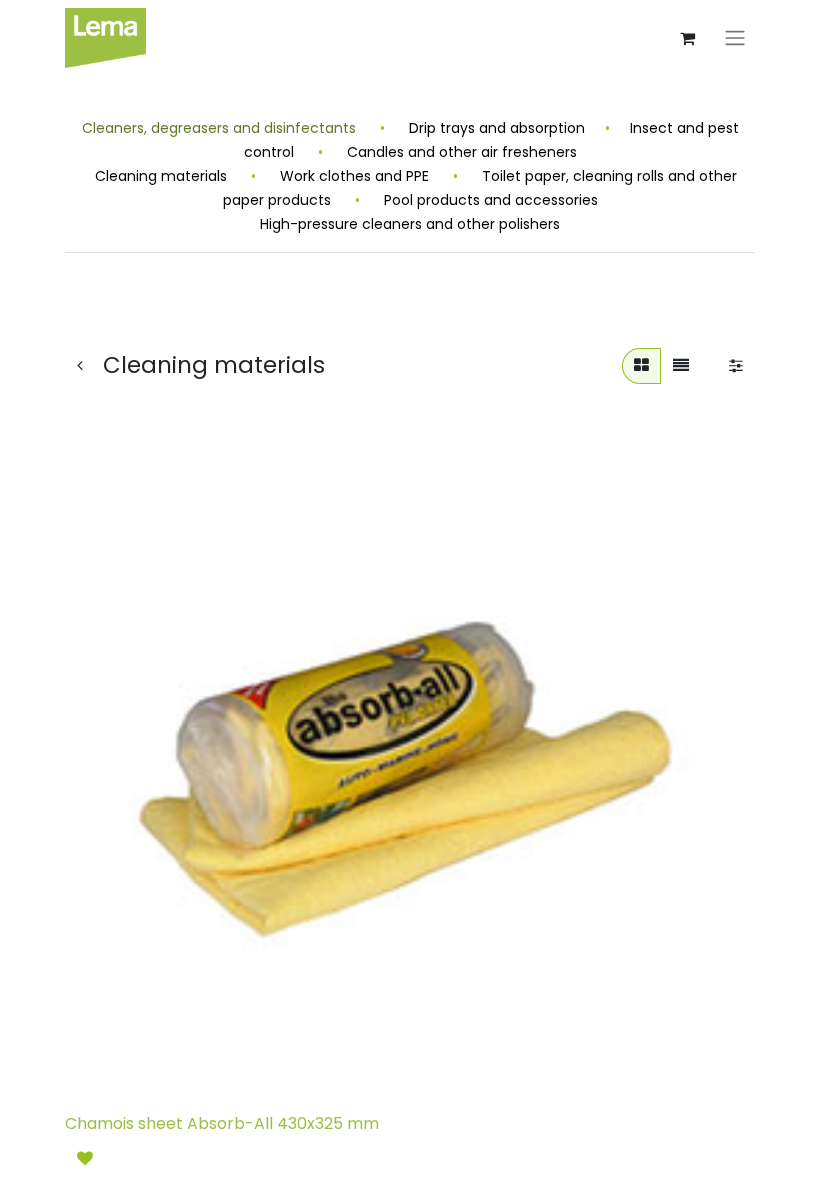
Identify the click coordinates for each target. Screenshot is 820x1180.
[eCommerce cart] (687, 38)
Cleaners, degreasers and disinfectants (221, 128)
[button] (85, 1159)
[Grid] (641, 366)
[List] (681, 366)
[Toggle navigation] (735, 38)
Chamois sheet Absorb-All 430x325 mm (222, 1123)
